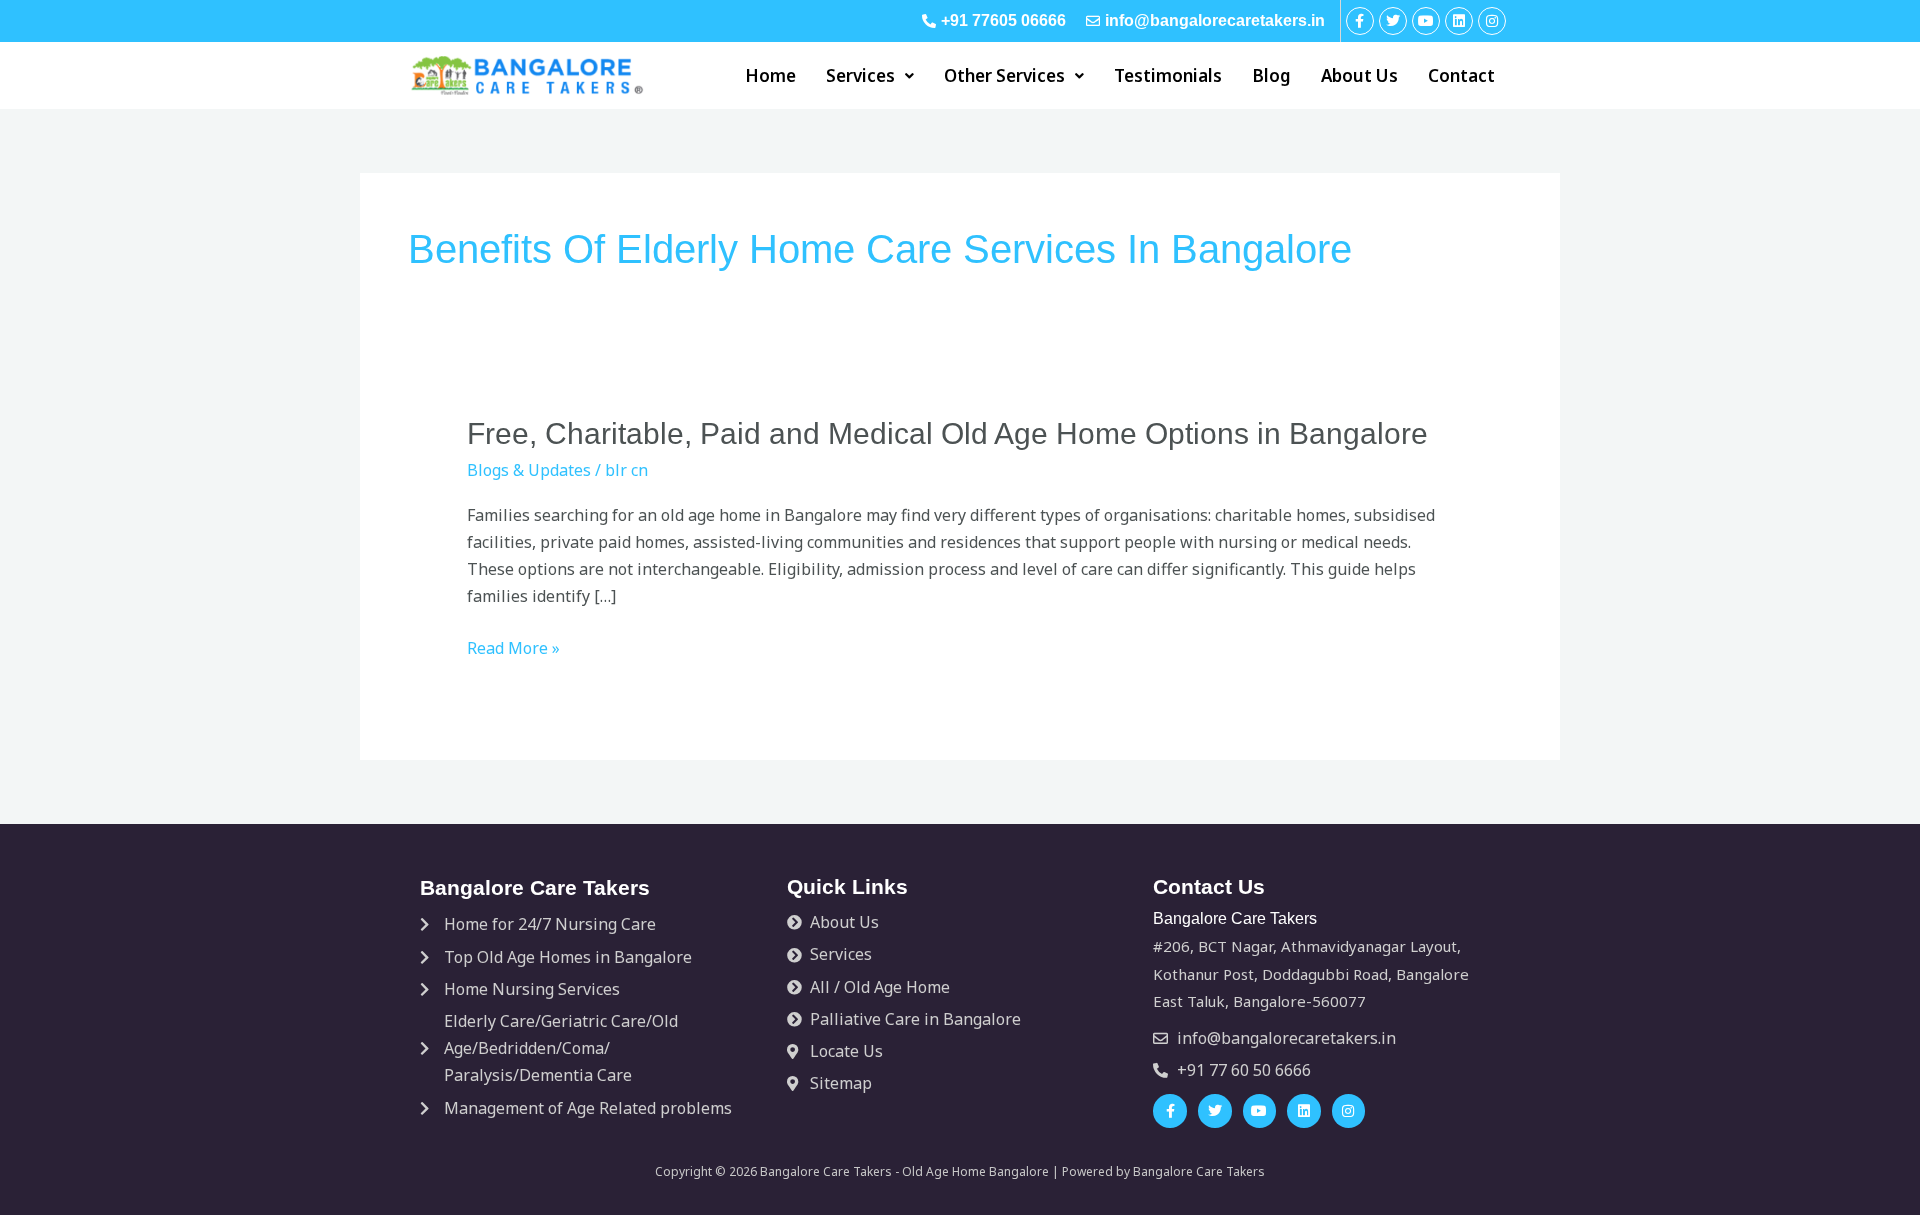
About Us (1359, 75)
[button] (870, 75)
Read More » (513, 648)
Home (770, 75)
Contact (1461, 75)
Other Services (1004, 75)
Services (860, 75)
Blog (1271, 75)
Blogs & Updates (529, 470)
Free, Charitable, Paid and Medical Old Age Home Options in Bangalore (947, 433)
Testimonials (1168, 75)
